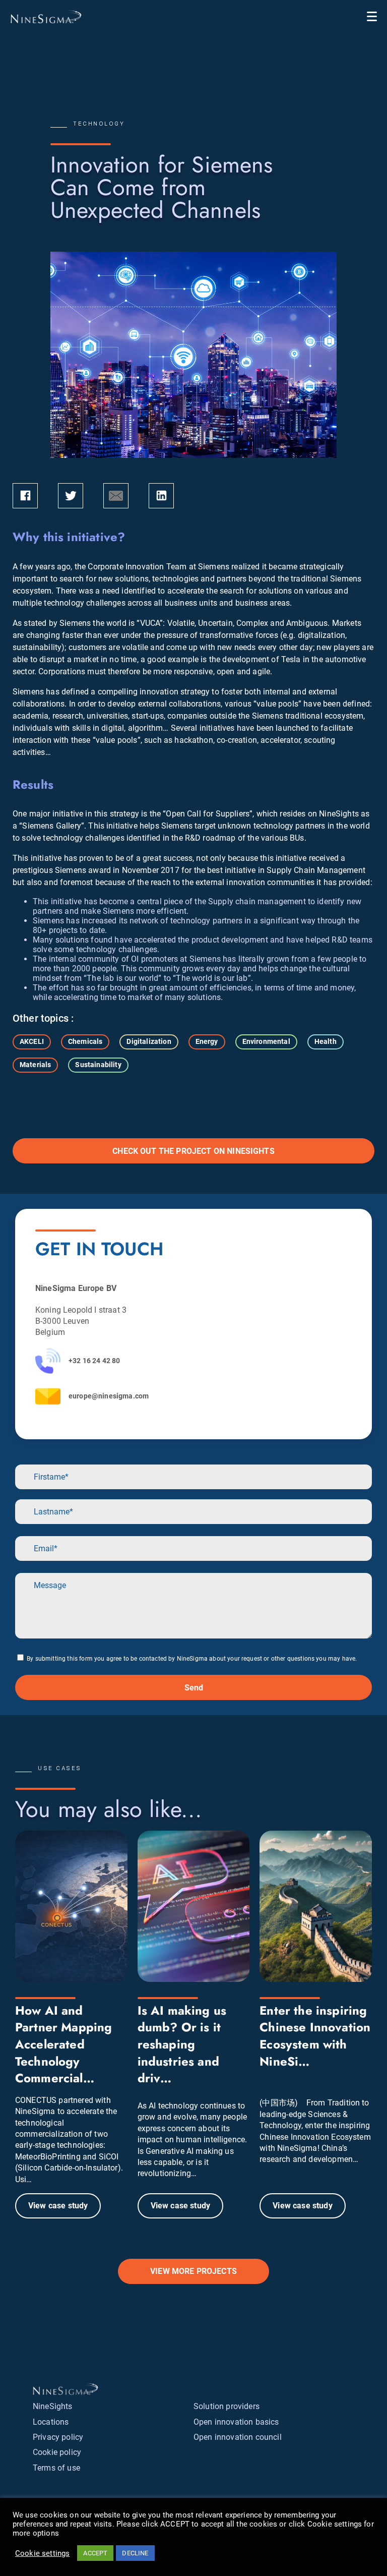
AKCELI (32, 1041)
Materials (35, 1065)
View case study (58, 2206)
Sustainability (98, 1065)
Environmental (266, 1041)
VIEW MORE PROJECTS (193, 2271)
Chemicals (85, 1041)
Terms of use (56, 2468)
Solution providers (227, 2406)
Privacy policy (58, 2437)
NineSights (53, 2406)
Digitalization (149, 1041)
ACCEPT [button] (95, 2553)
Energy (207, 1041)
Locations (51, 2422)
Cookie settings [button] (42, 2553)
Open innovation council (238, 2437)
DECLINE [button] (135, 2553)
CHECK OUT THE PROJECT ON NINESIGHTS (193, 1151)
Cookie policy (57, 2452)
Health (326, 1041)
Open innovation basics (236, 2422)
